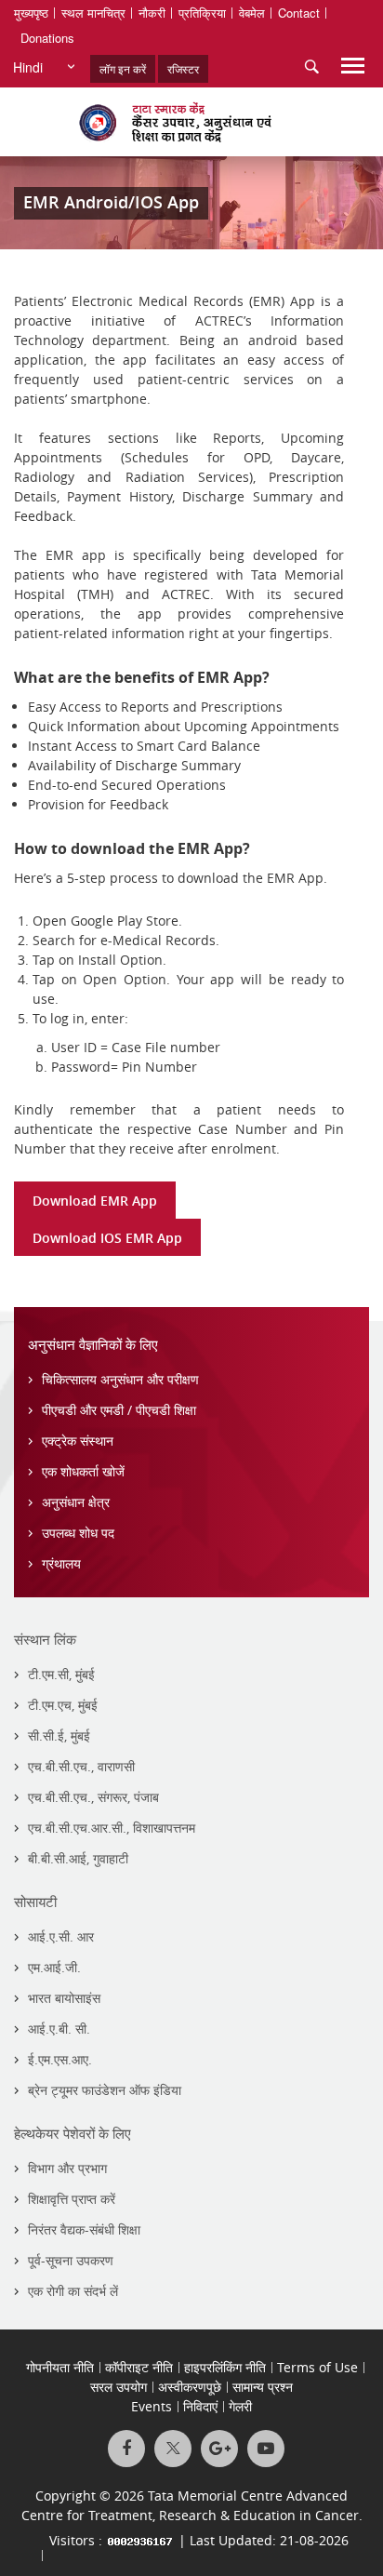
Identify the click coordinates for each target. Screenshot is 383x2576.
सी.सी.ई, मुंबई (59, 1735)
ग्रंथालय (61, 1563)
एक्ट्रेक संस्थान (78, 1441)
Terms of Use (317, 2367)
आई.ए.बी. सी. (59, 2029)
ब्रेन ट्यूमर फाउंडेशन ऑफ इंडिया (105, 2090)
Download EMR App (95, 1201)
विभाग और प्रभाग (67, 2168)
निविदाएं (200, 2406)
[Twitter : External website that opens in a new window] (173, 2449)
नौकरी (152, 13)
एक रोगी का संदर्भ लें (73, 2291)
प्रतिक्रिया (202, 13)
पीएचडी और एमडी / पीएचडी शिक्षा (119, 1410)
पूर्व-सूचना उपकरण (71, 2260)
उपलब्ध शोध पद (78, 1533)
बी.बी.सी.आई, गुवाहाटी (78, 1858)
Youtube (266, 2449)
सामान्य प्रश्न (263, 2387)
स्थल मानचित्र (93, 13)
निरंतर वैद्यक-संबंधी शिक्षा (84, 2229)
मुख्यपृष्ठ (31, 13)
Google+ (219, 2449)
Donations (47, 38)
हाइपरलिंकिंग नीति (225, 2367)
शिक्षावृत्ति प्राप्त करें (72, 2199)
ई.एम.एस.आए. (60, 2059)
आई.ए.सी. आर (61, 1936)
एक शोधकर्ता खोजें (83, 1471)
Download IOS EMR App (107, 1238)
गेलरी (240, 2406)
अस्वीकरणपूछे (190, 2387)
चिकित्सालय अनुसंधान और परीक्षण (120, 1379)
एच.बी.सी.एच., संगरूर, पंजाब (93, 1797)
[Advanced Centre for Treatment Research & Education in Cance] (191, 122)
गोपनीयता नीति (60, 2367)
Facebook (126, 2449)
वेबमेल (252, 13)
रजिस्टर (183, 68)
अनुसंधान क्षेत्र (76, 1502)
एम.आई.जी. (54, 1967)
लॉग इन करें (123, 68)
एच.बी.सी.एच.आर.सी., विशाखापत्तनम (112, 1828)
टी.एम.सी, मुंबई (61, 1674)
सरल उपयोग (119, 2387)
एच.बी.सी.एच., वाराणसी (81, 1766)
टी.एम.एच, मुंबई (63, 1705)
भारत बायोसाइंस (64, 1998)
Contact (299, 13)
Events (152, 2406)
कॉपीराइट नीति (139, 2367)
